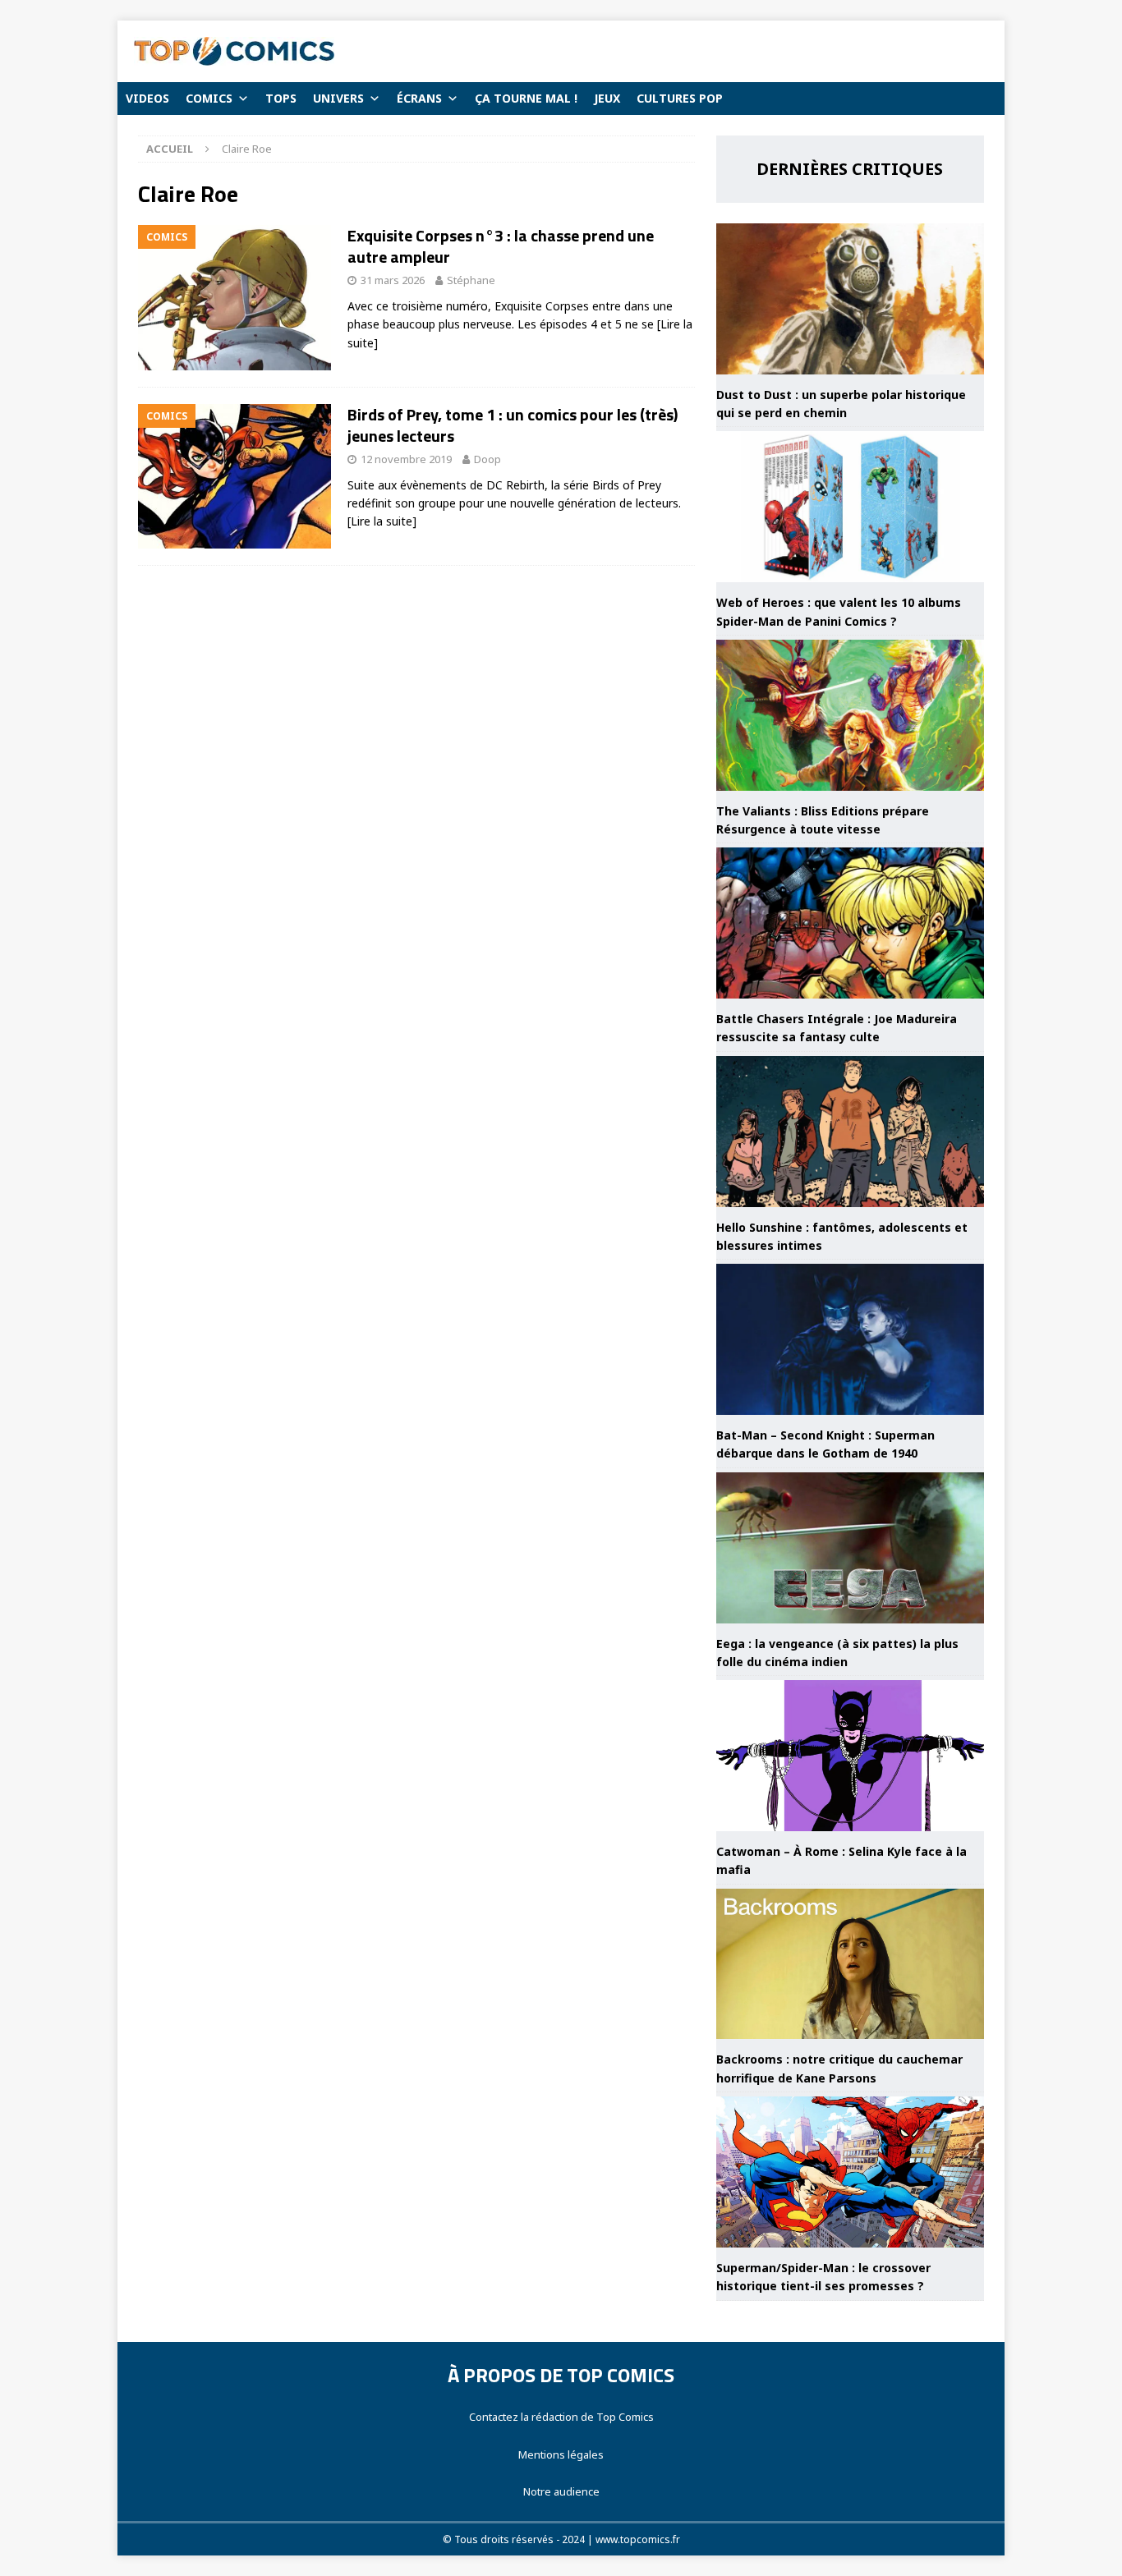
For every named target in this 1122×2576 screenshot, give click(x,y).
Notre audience (561, 2491)
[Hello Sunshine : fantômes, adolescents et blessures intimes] (850, 1132)
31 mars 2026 (393, 280)
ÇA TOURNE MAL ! (526, 98)
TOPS (281, 98)
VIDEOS (147, 98)
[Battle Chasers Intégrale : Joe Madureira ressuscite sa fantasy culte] (850, 923)
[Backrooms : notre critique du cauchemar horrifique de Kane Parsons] (850, 1964)
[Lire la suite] (382, 521)
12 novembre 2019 (406, 459)
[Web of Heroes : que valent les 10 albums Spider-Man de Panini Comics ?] (850, 507)
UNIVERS (338, 98)
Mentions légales (561, 2454)
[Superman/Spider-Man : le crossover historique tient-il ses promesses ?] (850, 2172)
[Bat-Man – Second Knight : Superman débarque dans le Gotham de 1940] (850, 1339)
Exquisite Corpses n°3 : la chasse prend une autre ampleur (501, 246)
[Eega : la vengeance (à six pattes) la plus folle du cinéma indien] (850, 1548)
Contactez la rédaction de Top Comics (561, 2417)
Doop (487, 459)
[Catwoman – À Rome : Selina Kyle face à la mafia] (850, 1756)
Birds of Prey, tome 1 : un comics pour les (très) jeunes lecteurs (513, 425)
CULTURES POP (680, 98)
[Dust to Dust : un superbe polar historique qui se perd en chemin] (850, 299)
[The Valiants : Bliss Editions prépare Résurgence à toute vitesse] (850, 715)
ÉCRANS (419, 98)
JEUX (607, 98)
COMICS (209, 98)
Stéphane (471, 280)
